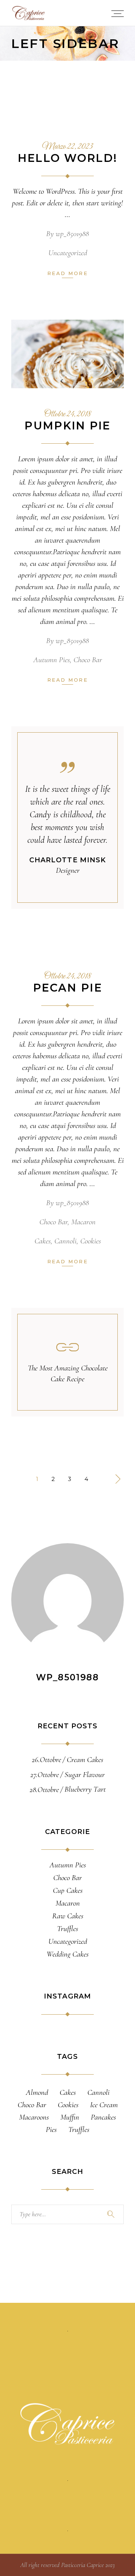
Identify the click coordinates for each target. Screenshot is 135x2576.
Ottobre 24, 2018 (68, 414)
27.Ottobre (45, 1775)
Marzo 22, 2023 (67, 147)
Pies (51, 2129)
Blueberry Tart (85, 1789)
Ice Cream (104, 2105)
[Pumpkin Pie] (67, 354)
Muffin (70, 2117)
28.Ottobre (44, 1790)
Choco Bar (88, 660)
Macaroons (34, 2117)
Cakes (43, 1241)
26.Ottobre (46, 1760)
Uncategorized (68, 253)
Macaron (83, 1222)
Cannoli (65, 1241)
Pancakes (103, 2117)
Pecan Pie (67, 988)
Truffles (67, 1929)
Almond (37, 2092)
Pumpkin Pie (67, 426)
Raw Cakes (68, 1916)
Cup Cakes (68, 1891)
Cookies (91, 1241)
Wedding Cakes (67, 1954)
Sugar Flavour (85, 1775)
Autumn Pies (52, 660)
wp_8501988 (72, 234)
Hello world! (68, 158)
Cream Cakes (85, 1760)
